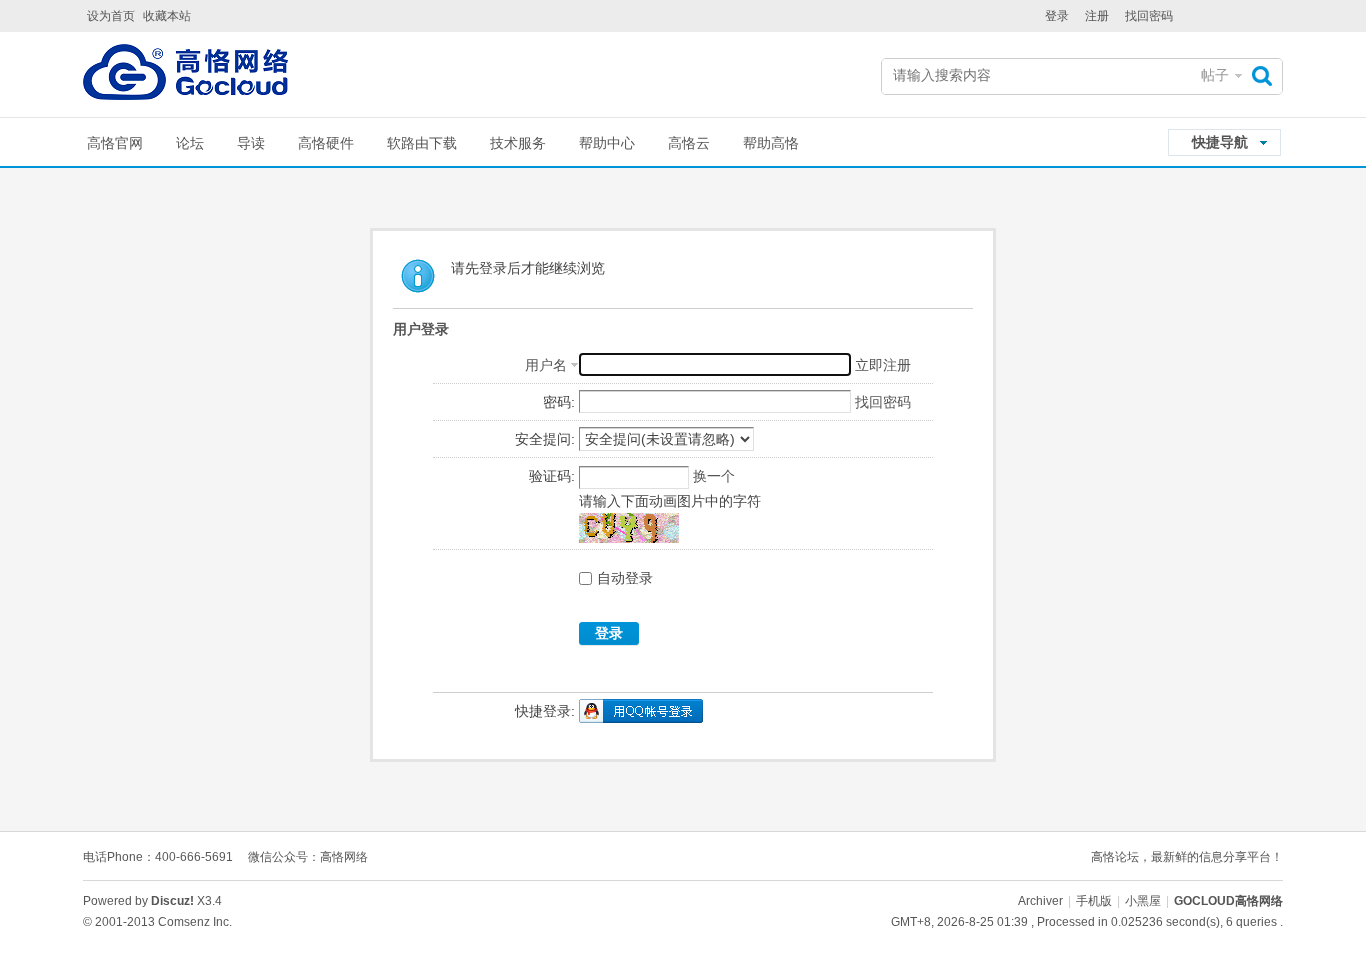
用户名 (546, 365)
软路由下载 (422, 143)
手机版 (1094, 901)
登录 (1057, 16)
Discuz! (172, 901)
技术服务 (518, 143)
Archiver (1040, 901)
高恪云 (689, 143)
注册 (1097, 16)
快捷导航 (1220, 142)
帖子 (1215, 75)
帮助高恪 (771, 143)
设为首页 (111, 16)
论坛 (190, 143)
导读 (251, 143)
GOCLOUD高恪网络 (1228, 901)
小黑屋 (1143, 901)
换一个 (714, 476)
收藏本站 (167, 16)
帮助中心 (607, 143)
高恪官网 (115, 143)
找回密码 (1149, 16)
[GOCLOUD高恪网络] (185, 76)
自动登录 (625, 578)
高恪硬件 (326, 143)
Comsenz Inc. (195, 922)
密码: (559, 402)
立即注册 (883, 365)
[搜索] (1267, 75)
